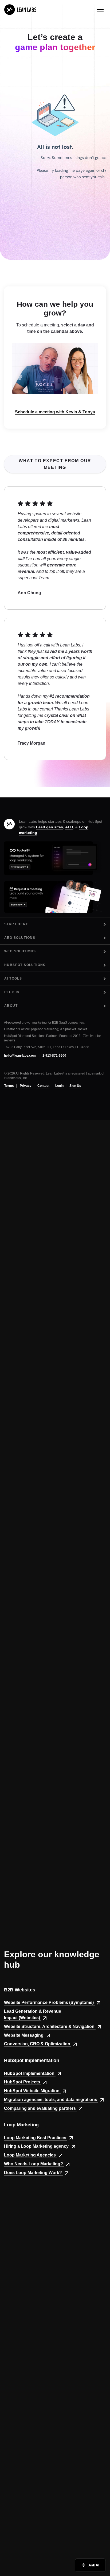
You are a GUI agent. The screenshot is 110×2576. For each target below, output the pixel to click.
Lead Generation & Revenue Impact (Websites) (33, 2014)
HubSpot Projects (23, 2082)
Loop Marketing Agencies (30, 2155)
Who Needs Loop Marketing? (34, 2164)
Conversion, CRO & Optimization (38, 2044)
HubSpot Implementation (30, 2073)
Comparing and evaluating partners (40, 2108)
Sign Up (75, 1086)
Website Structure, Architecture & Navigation (50, 2026)
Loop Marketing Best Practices (36, 2138)
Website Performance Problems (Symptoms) (49, 2002)
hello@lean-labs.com (20, 1056)
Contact (43, 1086)
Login (59, 1086)
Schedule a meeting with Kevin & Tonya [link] (55, 412)
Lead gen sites (50, 827)
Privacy (26, 1086)
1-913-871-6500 (54, 1056)
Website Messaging (24, 2035)
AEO (69, 827)
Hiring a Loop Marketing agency (37, 2146)
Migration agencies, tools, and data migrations (51, 2100)
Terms (9, 1086)
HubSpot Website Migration (32, 2091)
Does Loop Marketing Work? (34, 2173)
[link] (20, 10)
